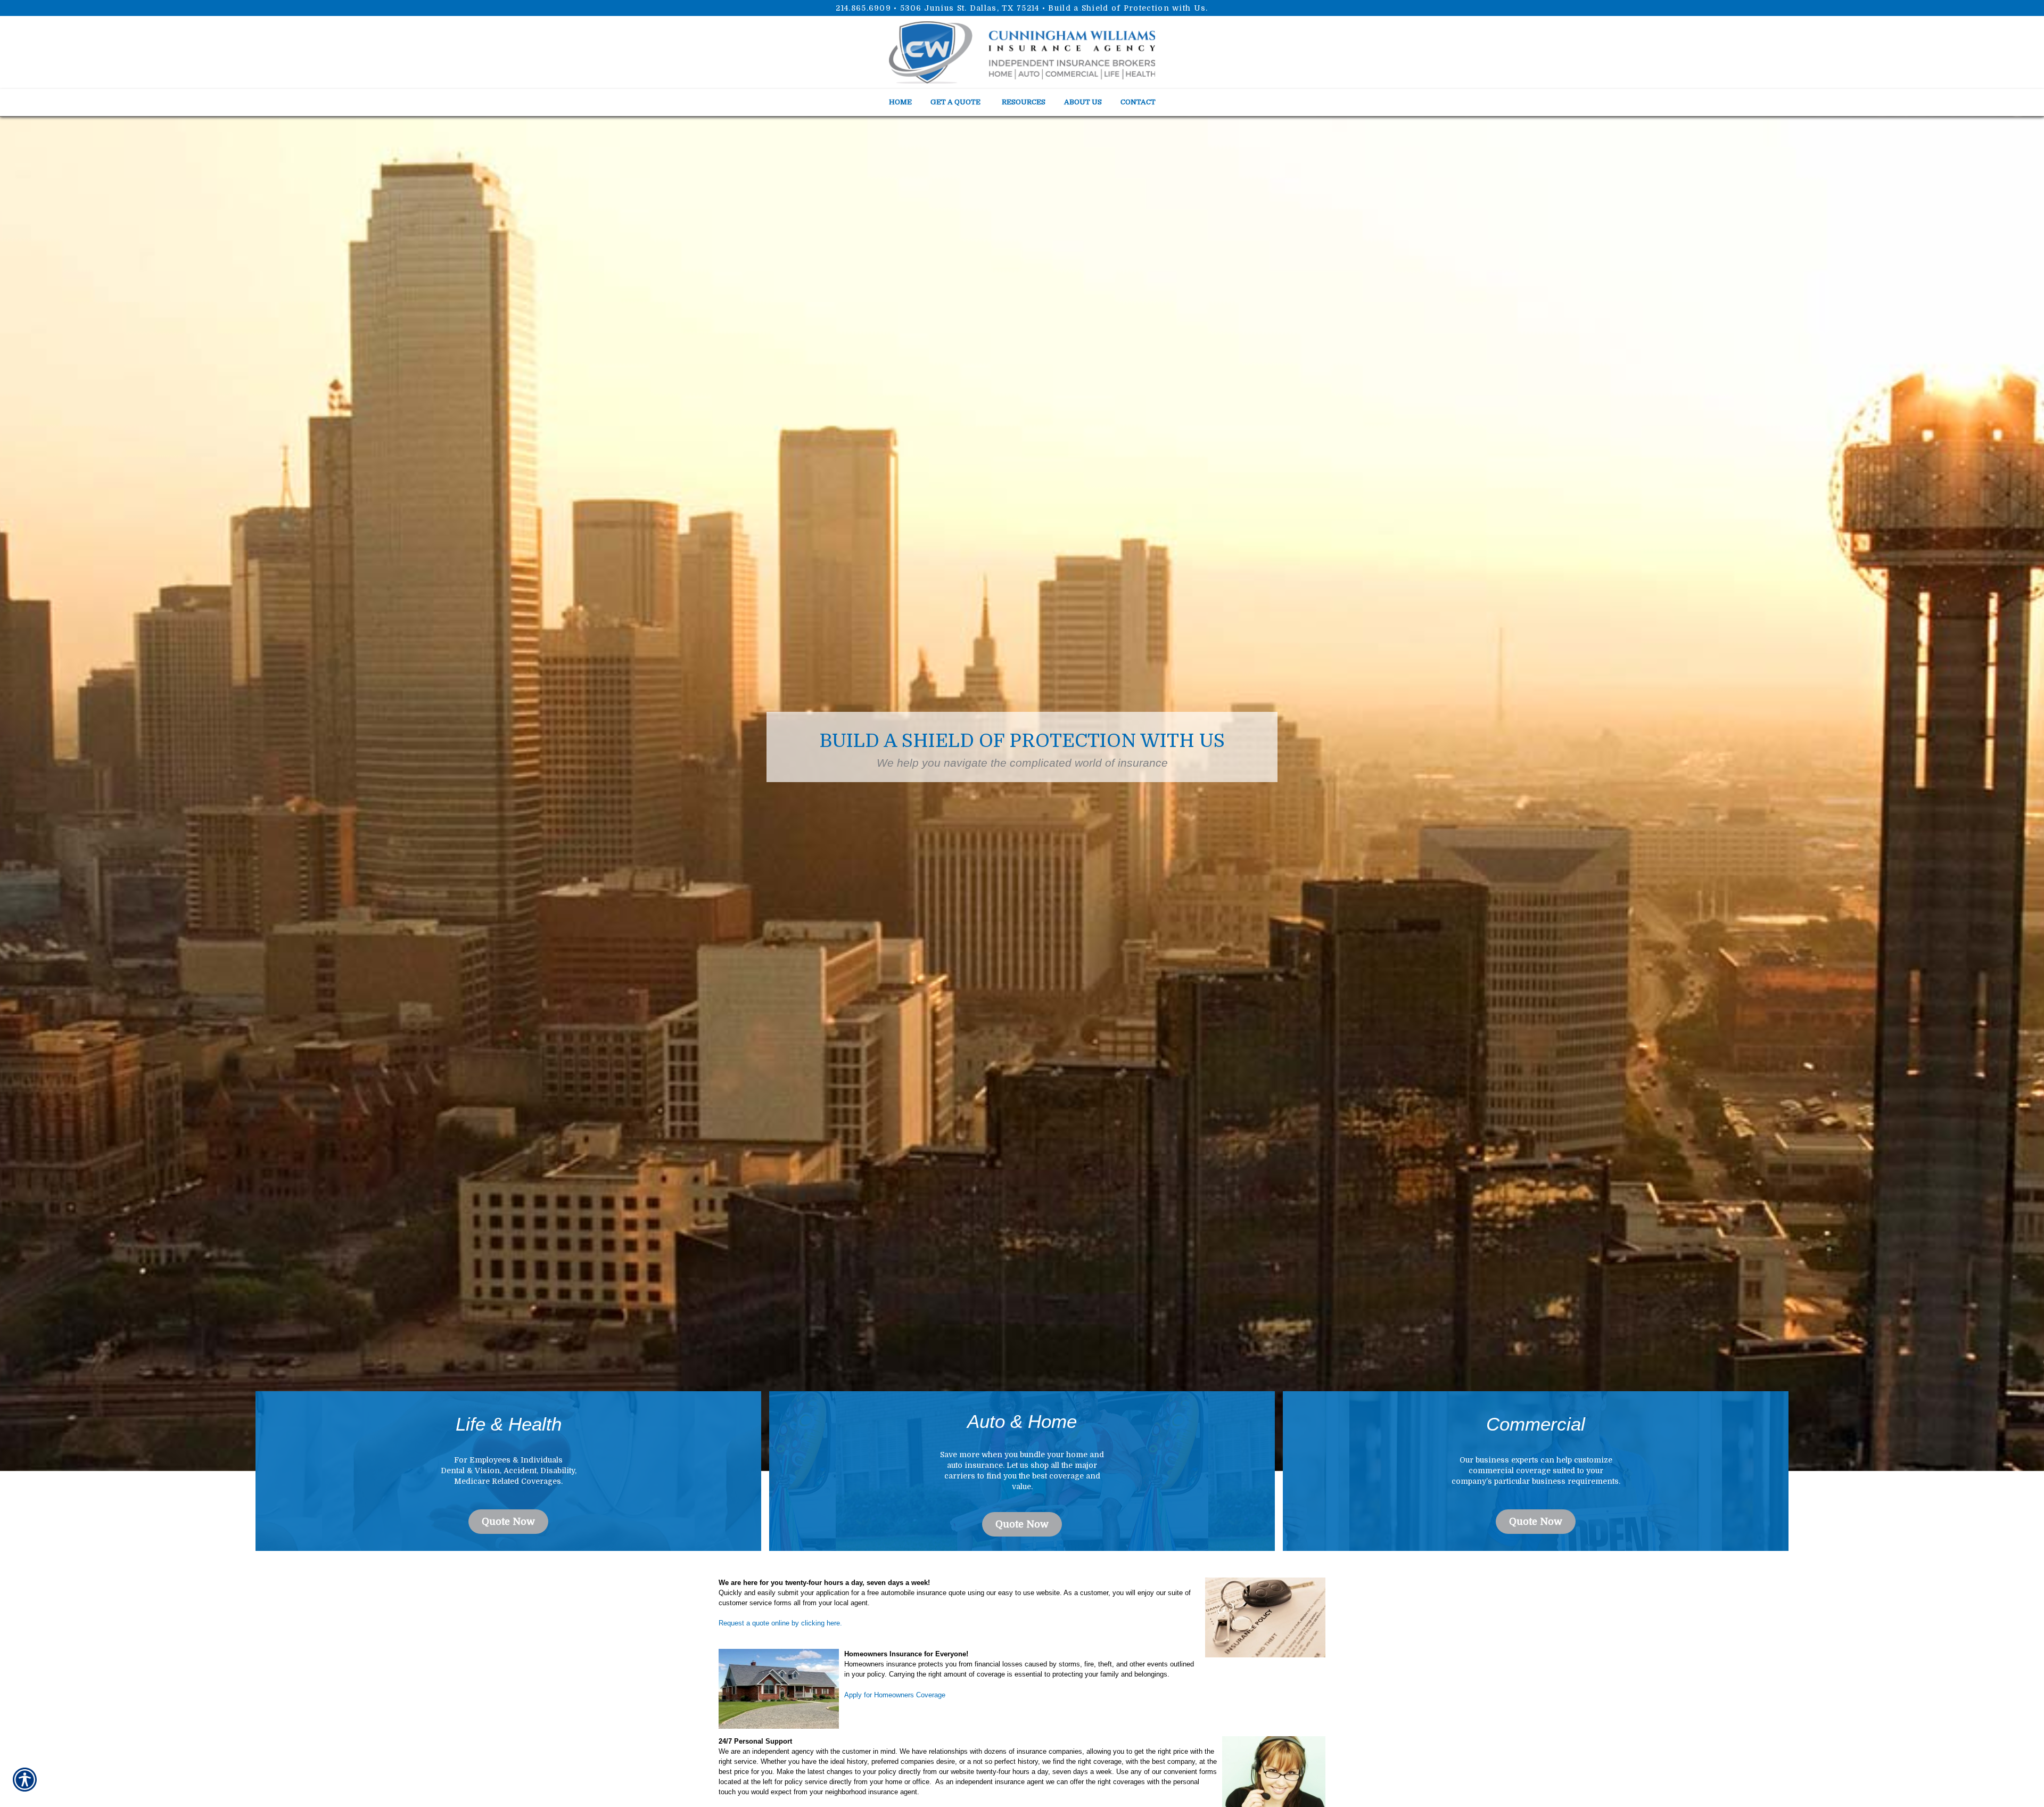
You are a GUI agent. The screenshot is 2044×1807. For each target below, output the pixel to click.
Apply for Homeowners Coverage (895, 1695)
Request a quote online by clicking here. (780, 1623)
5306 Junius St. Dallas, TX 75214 (970, 8)
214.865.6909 (863, 8)
